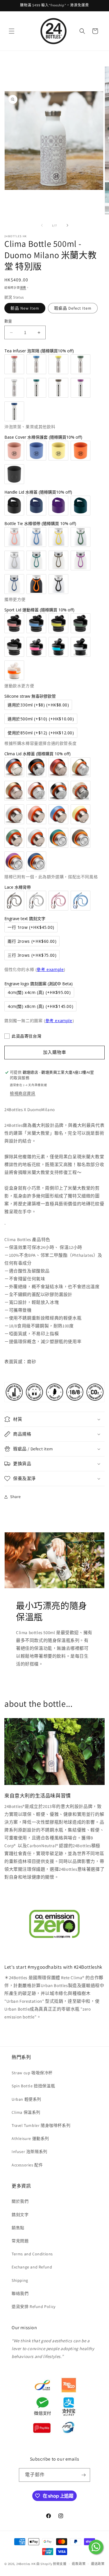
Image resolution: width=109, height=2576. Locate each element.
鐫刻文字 (20, 2215)
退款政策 (79, 2564)
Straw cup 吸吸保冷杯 (32, 2073)
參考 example (50, 969)
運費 (23, 288)
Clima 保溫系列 (26, 2112)
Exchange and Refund (32, 2267)
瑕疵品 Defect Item (73, 308)
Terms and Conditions (32, 2254)
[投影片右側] (67, 225)
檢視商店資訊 (23, 1093)
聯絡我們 (20, 2293)
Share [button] (16, 1497)
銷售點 (18, 2228)
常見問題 (20, 2241)
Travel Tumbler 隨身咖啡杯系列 (41, 2125)
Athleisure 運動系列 (30, 2138)
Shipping (20, 2280)
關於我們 (20, 2201)
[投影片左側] (42, 225)
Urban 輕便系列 (26, 2099)
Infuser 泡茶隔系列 (30, 2152)
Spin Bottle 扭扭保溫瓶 (33, 2086)
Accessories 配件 (27, 2165)
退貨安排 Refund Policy (34, 2307)
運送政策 (98, 2564)
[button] (12, 31)
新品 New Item (25, 308)
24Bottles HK (26, 2564)
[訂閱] (83, 2475)
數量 (8, 321)
